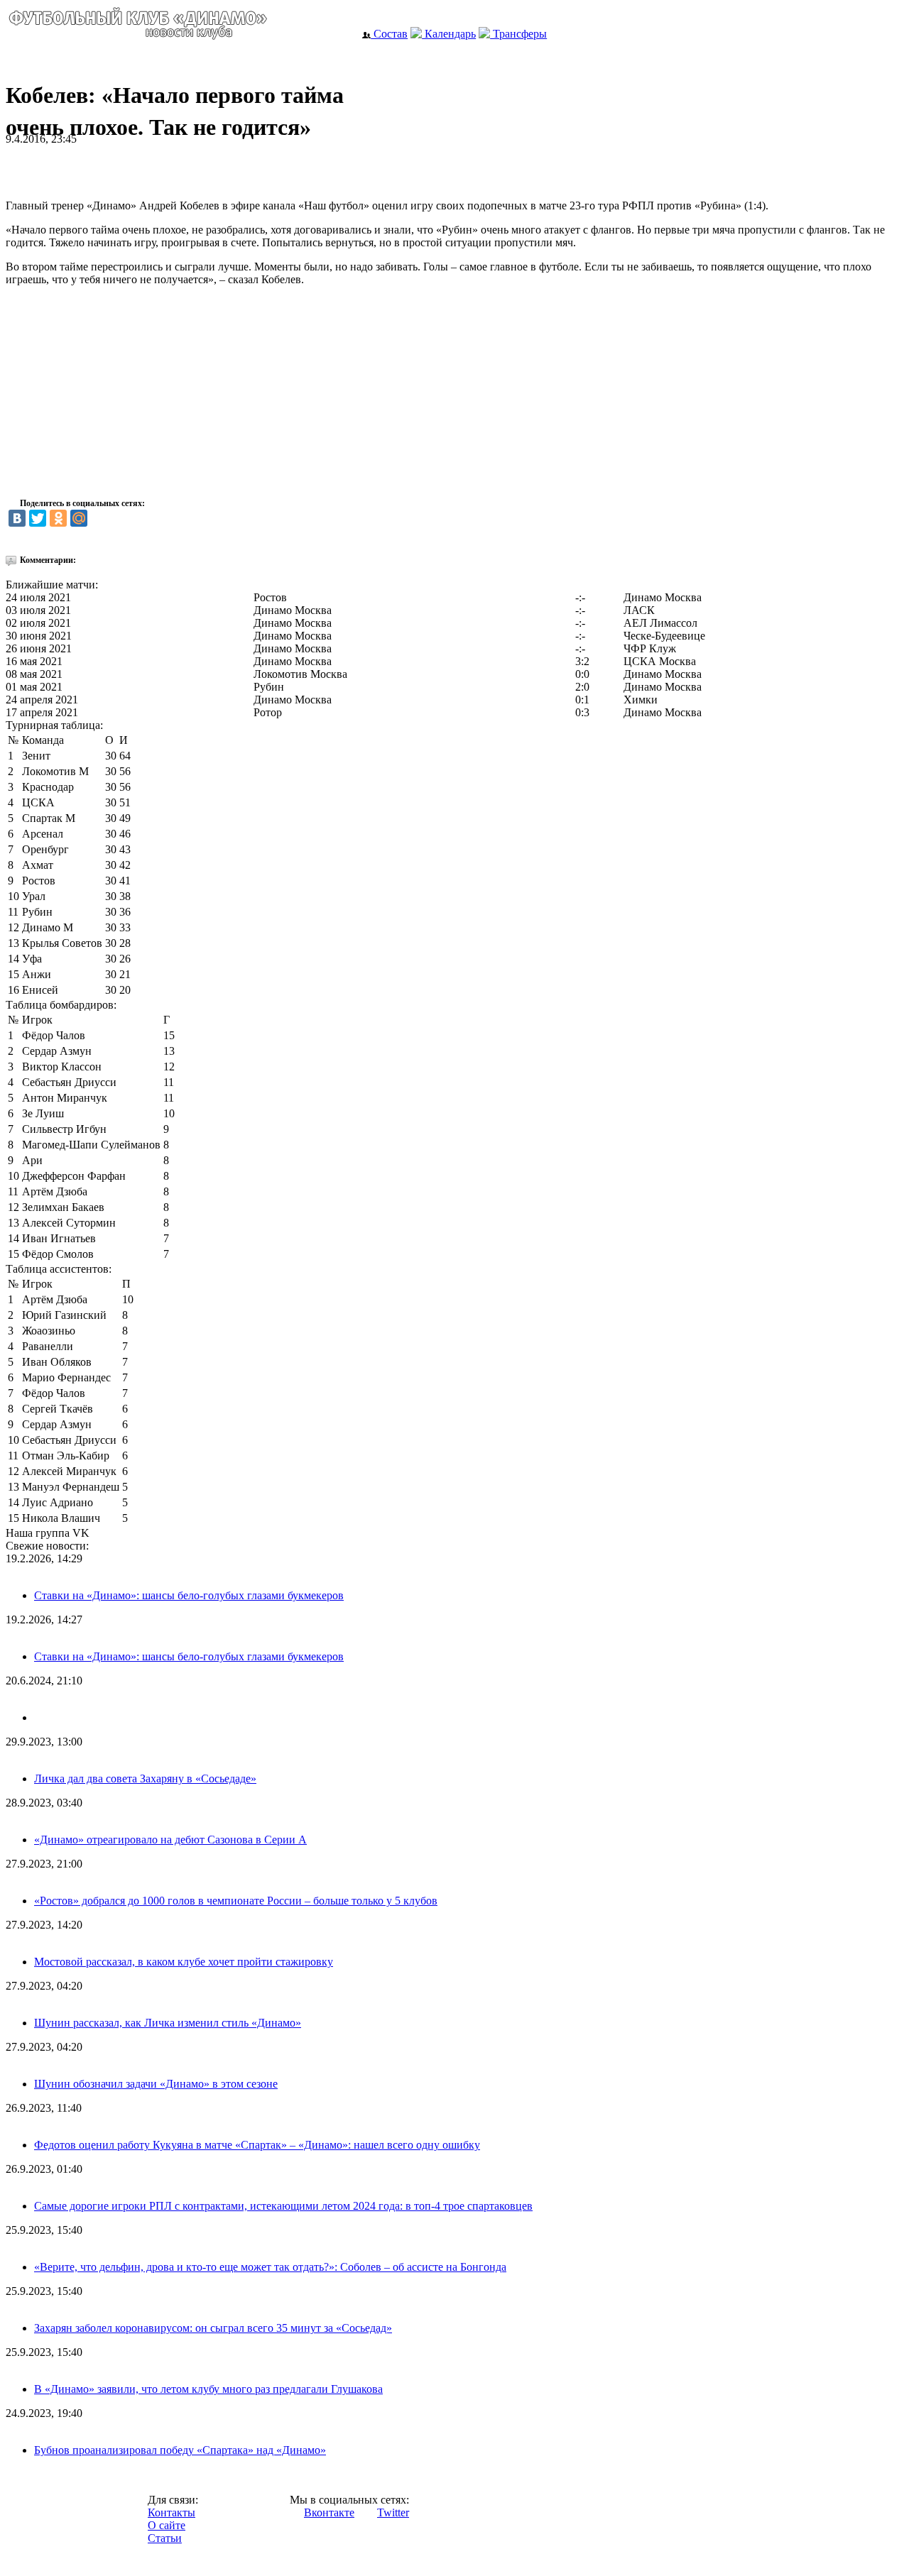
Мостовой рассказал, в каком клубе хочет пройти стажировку (184, 1962)
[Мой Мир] (79, 518)
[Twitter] (38, 518)
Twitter (393, 2512)
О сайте (167, 2525)
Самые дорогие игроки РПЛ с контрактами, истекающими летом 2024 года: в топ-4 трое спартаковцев (283, 2206)
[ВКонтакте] (17, 518)
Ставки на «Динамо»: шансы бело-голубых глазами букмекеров (189, 1595)
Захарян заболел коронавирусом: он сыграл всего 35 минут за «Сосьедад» (213, 2328)
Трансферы (518, 34)
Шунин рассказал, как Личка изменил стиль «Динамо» (168, 2023)
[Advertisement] (172, 167)
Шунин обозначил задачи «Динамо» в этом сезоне (156, 2084)
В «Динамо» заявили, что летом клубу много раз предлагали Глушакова (208, 2389)
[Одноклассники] (58, 518)
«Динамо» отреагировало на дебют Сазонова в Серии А (170, 1840)
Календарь (449, 34)
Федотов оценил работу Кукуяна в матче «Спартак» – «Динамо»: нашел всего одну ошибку (257, 2145)
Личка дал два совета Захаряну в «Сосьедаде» (145, 1778)
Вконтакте (329, 2512)
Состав (389, 34)
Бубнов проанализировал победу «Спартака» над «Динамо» (180, 2450)
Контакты (172, 2512)
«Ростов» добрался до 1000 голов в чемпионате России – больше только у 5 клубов (236, 1901)
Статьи (165, 2538)
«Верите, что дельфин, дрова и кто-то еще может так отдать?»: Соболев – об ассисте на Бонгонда (270, 2267)
